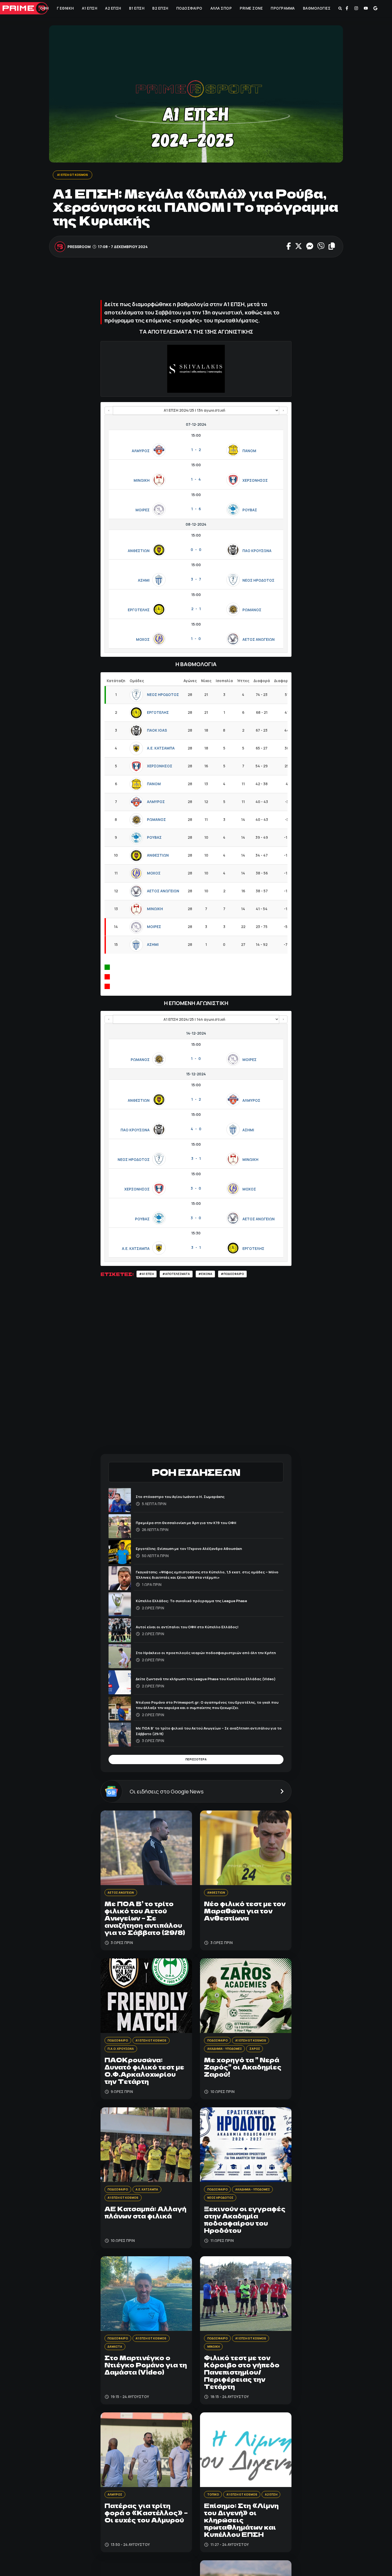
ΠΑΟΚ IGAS (157, 731)
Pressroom (79, 247)
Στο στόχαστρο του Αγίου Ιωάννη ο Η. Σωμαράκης (190, 1498)
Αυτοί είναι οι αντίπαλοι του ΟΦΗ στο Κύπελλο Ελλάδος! (197, 1629)
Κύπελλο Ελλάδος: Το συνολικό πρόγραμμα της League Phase (203, 1603)
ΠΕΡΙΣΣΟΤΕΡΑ (196, 1763)
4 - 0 (196, 1130)
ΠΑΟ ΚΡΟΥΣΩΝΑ (257, 552)
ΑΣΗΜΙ (144, 581)
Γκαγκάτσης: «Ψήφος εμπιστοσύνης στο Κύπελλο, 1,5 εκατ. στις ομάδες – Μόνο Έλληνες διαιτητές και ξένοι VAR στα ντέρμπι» (205, 1576)
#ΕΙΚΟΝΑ (217, 1275)
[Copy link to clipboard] (331, 247)
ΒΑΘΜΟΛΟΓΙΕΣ (316, 8)
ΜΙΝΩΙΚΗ (142, 481)
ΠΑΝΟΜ (249, 452)
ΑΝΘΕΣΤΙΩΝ (139, 552)
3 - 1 (196, 1160)
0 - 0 (196, 550)
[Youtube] (366, 8)
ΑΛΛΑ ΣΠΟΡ (221, 8)
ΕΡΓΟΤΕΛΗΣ (139, 611)
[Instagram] (356, 8)
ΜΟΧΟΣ (143, 641)
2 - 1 (196, 610)
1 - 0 (196, 639)
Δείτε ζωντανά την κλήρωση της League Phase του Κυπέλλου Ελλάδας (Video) (203, 1681)
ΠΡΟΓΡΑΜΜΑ (283, 8)
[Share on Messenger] (309, 247)
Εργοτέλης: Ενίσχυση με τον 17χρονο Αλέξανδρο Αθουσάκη (200, 1550)
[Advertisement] (198, 282)
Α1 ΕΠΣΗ (89, 8)
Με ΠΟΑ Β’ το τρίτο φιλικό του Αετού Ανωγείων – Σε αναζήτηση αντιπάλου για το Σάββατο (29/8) (204, 1733)
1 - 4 (196, 480)
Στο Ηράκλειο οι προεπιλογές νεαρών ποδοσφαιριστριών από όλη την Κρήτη (209, 1654)
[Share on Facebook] (289, 247)
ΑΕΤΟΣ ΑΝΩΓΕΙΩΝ (259, 641)
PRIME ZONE (251, 8)
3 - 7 (196, 580)
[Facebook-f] (347, 8)
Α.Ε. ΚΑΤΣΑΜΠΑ (161, 749)
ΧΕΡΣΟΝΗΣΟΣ (255, 481)
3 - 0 (196, 1189)
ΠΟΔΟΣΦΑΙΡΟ (189, 8)
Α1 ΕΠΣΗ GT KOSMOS (76, 175)
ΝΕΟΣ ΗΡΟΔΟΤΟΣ (258, 581)
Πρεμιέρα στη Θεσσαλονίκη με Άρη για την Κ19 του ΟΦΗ (196, 1524)
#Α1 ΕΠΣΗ (148, 1275)
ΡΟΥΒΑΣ (250, 511)
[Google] (375, 8)
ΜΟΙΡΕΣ (143, 511)
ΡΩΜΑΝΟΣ (252, 611)
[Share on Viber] (321, 247)
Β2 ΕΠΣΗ (160, 8)
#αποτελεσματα (183, 1275)
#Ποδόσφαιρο (248, 1275)
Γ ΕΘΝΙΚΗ (65, 8)
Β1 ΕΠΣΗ (136, 8)
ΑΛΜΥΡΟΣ (141, 452)
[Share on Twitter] (298, 247)
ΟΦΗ (44, 8)
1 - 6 (196, 510)
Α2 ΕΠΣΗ (113, 8)
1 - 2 (196, 451)
